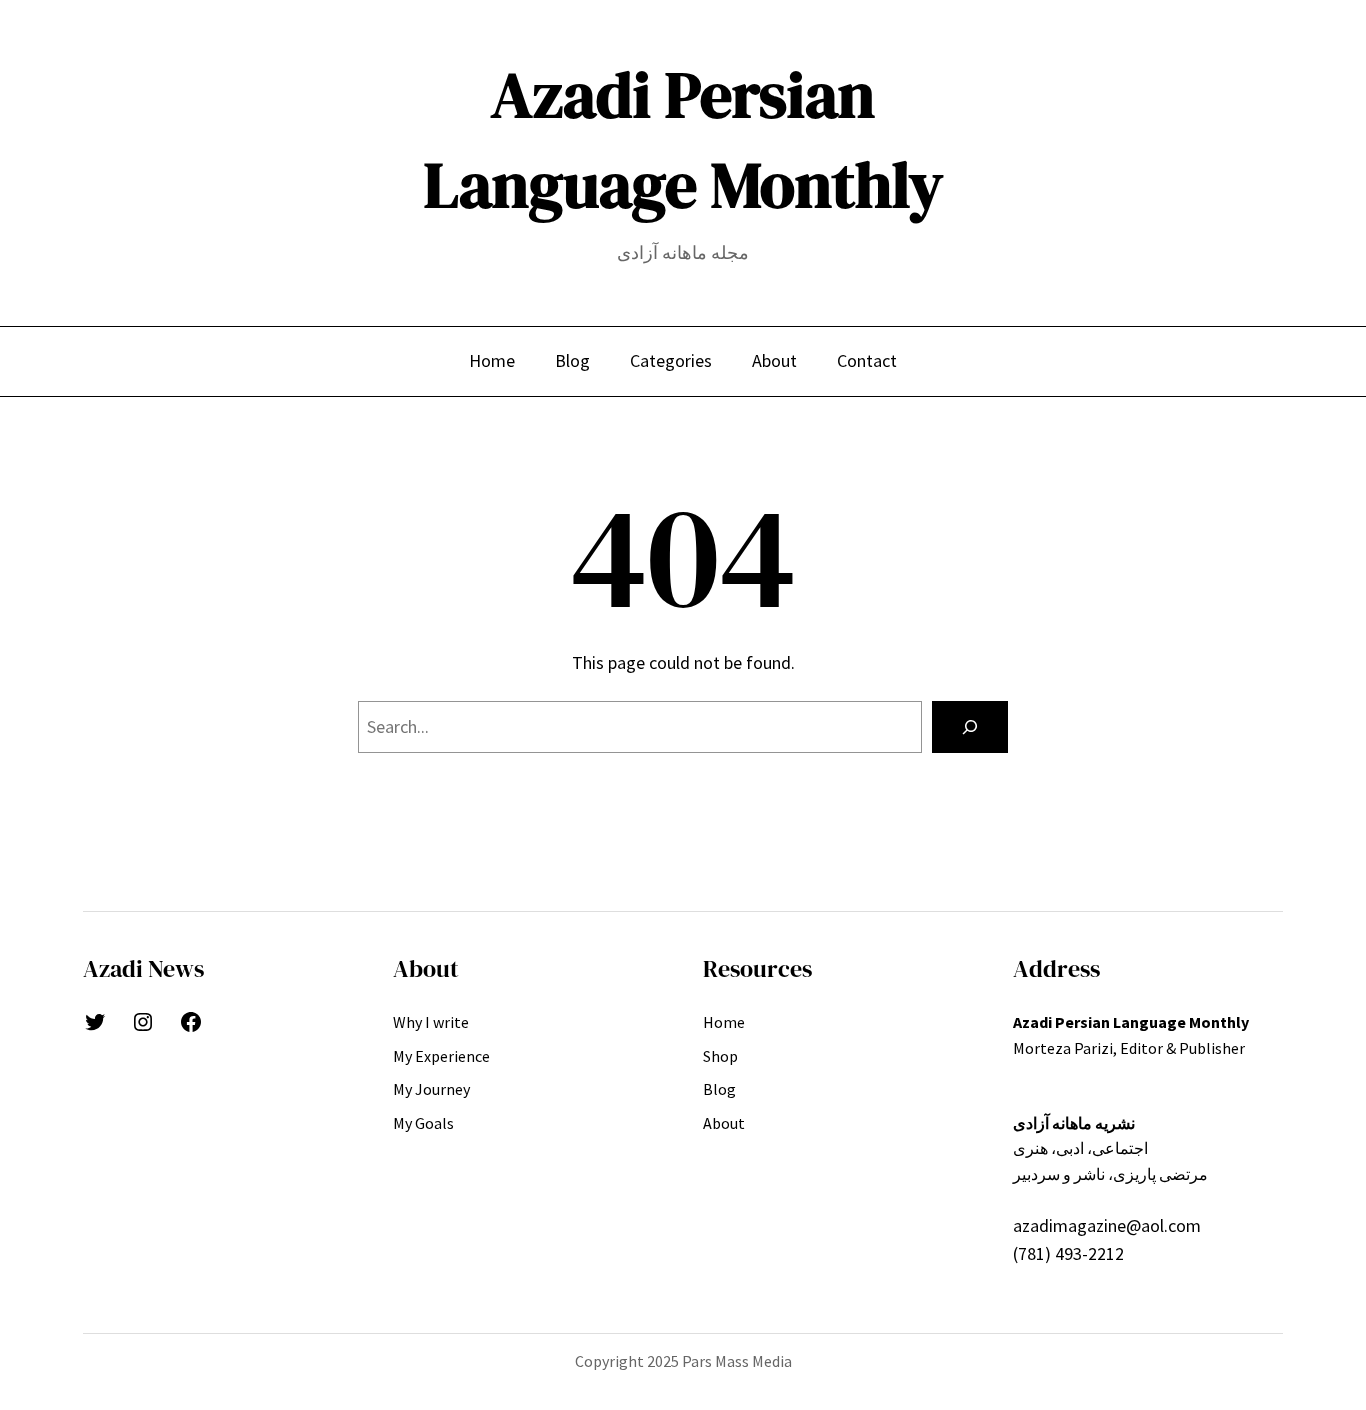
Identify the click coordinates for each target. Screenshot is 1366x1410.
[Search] (970, 727)
